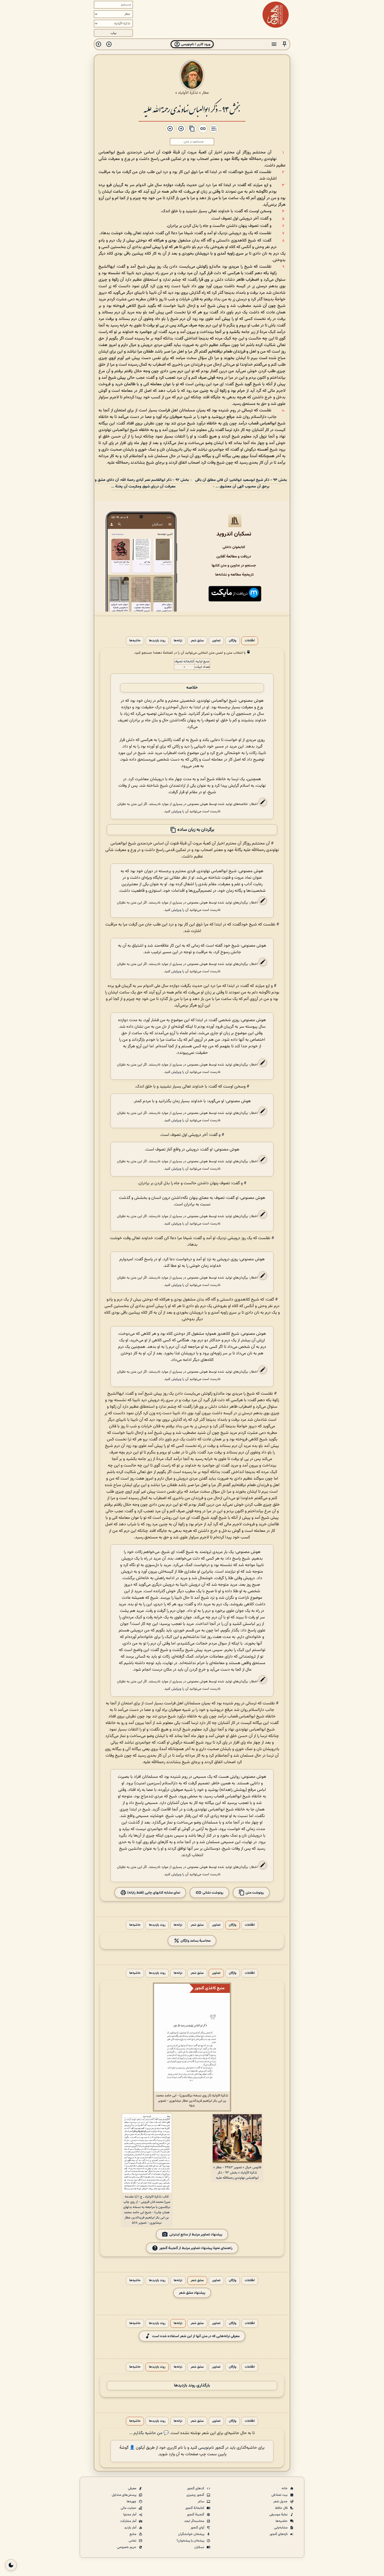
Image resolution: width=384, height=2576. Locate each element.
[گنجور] (276, 15)
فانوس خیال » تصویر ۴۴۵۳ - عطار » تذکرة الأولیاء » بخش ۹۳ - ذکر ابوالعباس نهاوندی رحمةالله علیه (237, 2173)
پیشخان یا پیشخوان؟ (191, 2541)
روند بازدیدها (157, 641)
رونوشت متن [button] (254, 1893)
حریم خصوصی (127, 2547)
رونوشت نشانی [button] (213, 1893)
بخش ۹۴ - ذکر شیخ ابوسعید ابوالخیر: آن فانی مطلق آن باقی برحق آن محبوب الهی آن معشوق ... (241, 483)
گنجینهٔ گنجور (196, 2515)
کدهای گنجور (196, 2488)
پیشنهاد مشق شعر (192, 2293)
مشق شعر (197, 641)
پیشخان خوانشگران (192, 2534)
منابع (133, 2534)
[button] (284, 44)
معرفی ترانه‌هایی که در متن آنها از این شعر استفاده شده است (196, 2336)
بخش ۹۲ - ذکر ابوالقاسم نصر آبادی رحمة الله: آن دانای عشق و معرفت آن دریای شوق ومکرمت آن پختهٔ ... (142, 483)
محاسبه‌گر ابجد (195, 2521)
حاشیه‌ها (135, 641)
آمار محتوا (130, 2515)
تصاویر (216, 641)
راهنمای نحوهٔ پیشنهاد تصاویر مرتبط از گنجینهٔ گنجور (196, 2248)
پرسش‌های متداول (124, 2495)
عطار (205, 93)
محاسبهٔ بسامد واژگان (195, 1941)
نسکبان (200, 2547)
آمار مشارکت (129, 2521)
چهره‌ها (132, 2502)
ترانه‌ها (178, 641)
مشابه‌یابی (281, 2528)
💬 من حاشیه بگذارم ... (149, 2433)
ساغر (201, 2502)
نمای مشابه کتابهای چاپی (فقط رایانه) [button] (153, 1893)
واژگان (233, 641)
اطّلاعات (250, 641)
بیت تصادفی (280, 2495)
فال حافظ (282, 2508)
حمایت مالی (129, 2508)
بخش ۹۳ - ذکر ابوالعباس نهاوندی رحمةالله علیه (192, 109)
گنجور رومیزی (196, 2495)
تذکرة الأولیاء (188, 93)
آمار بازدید (131, 2528)
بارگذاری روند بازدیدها (192, 2386)
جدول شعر (281, 2502)
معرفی (133, 2488)
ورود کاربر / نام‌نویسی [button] (195, 44)
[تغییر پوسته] (11, 2565)
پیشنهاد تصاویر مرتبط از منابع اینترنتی (196, 2235)
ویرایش (176, 811)
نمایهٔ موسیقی (279, 2515)
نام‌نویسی (206, 2448)
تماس (133, 2541)
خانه (285, 2488)
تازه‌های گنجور (279, 2534)
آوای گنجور (198, 2528)
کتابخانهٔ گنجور (195, 2508)
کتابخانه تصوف (184, 662)
